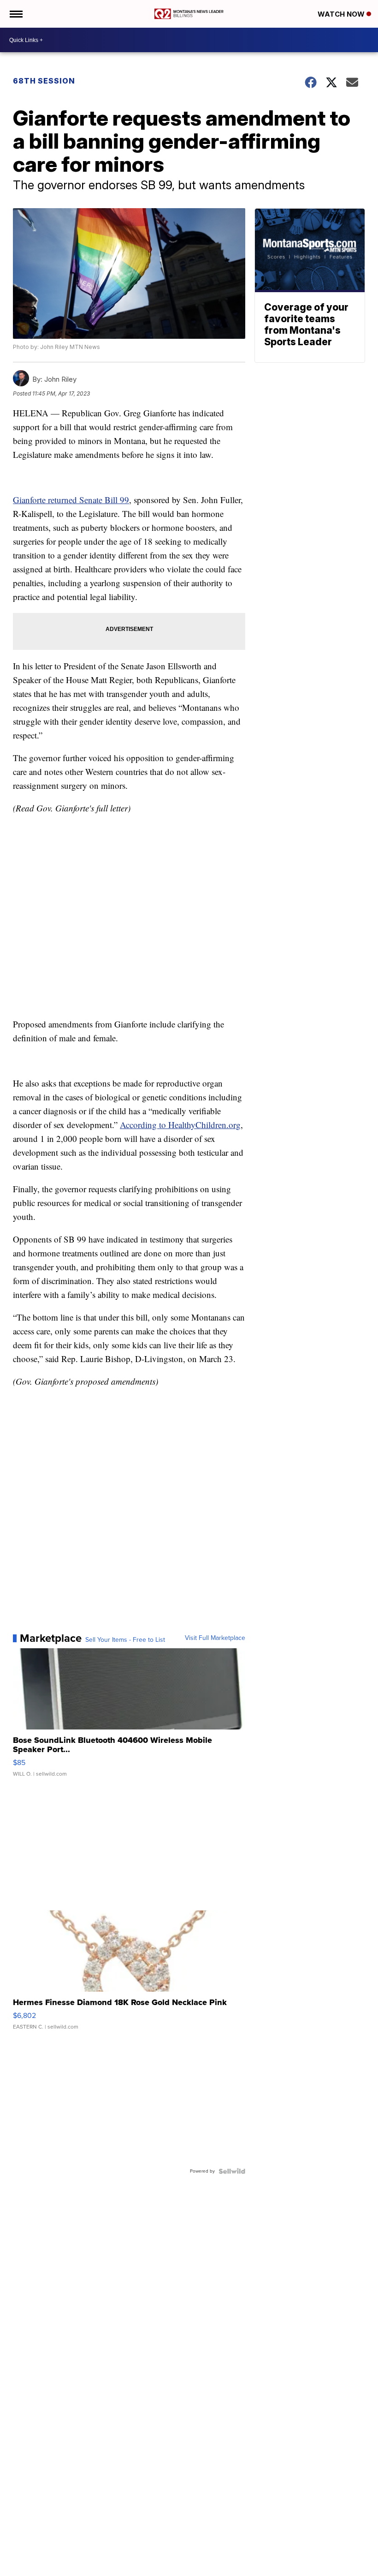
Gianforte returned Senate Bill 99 (71, 500)
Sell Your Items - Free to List (125, 1640)
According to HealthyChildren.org (180, 1125)
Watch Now (342, 14)
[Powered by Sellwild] (232, 2171)
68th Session (44, 81)
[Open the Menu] (15, 14)
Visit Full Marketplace (215, 1638)
